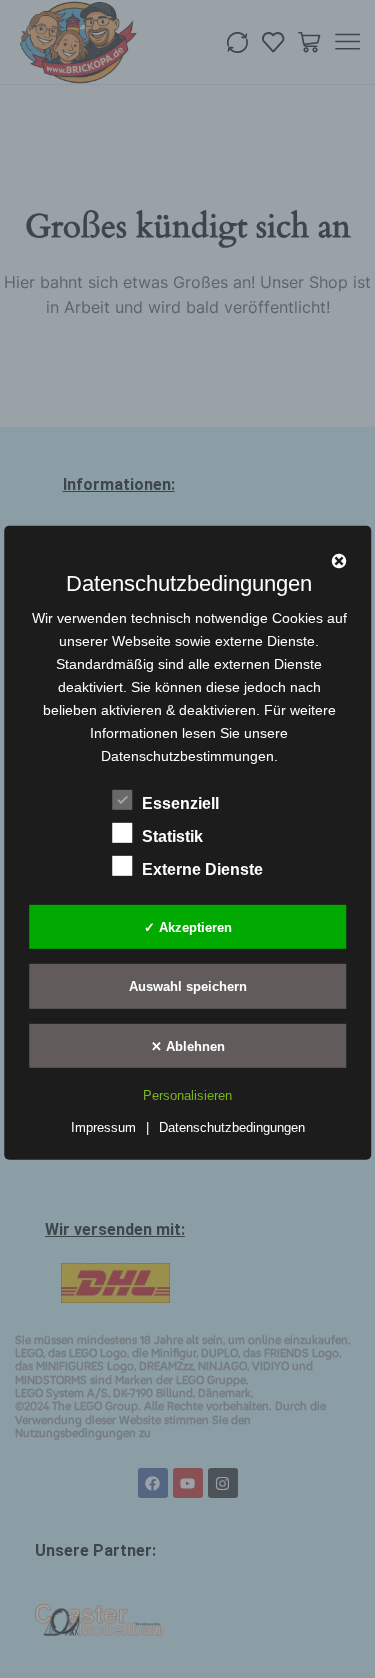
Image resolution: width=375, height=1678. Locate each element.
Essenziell (180, 803)
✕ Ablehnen (188, 1045)
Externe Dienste (202, 869)
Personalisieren (187, 1095)
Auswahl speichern (188, 986)
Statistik (172, 836)
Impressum (103, 1127)
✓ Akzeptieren (188, 926)
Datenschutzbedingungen (232, 1127)
